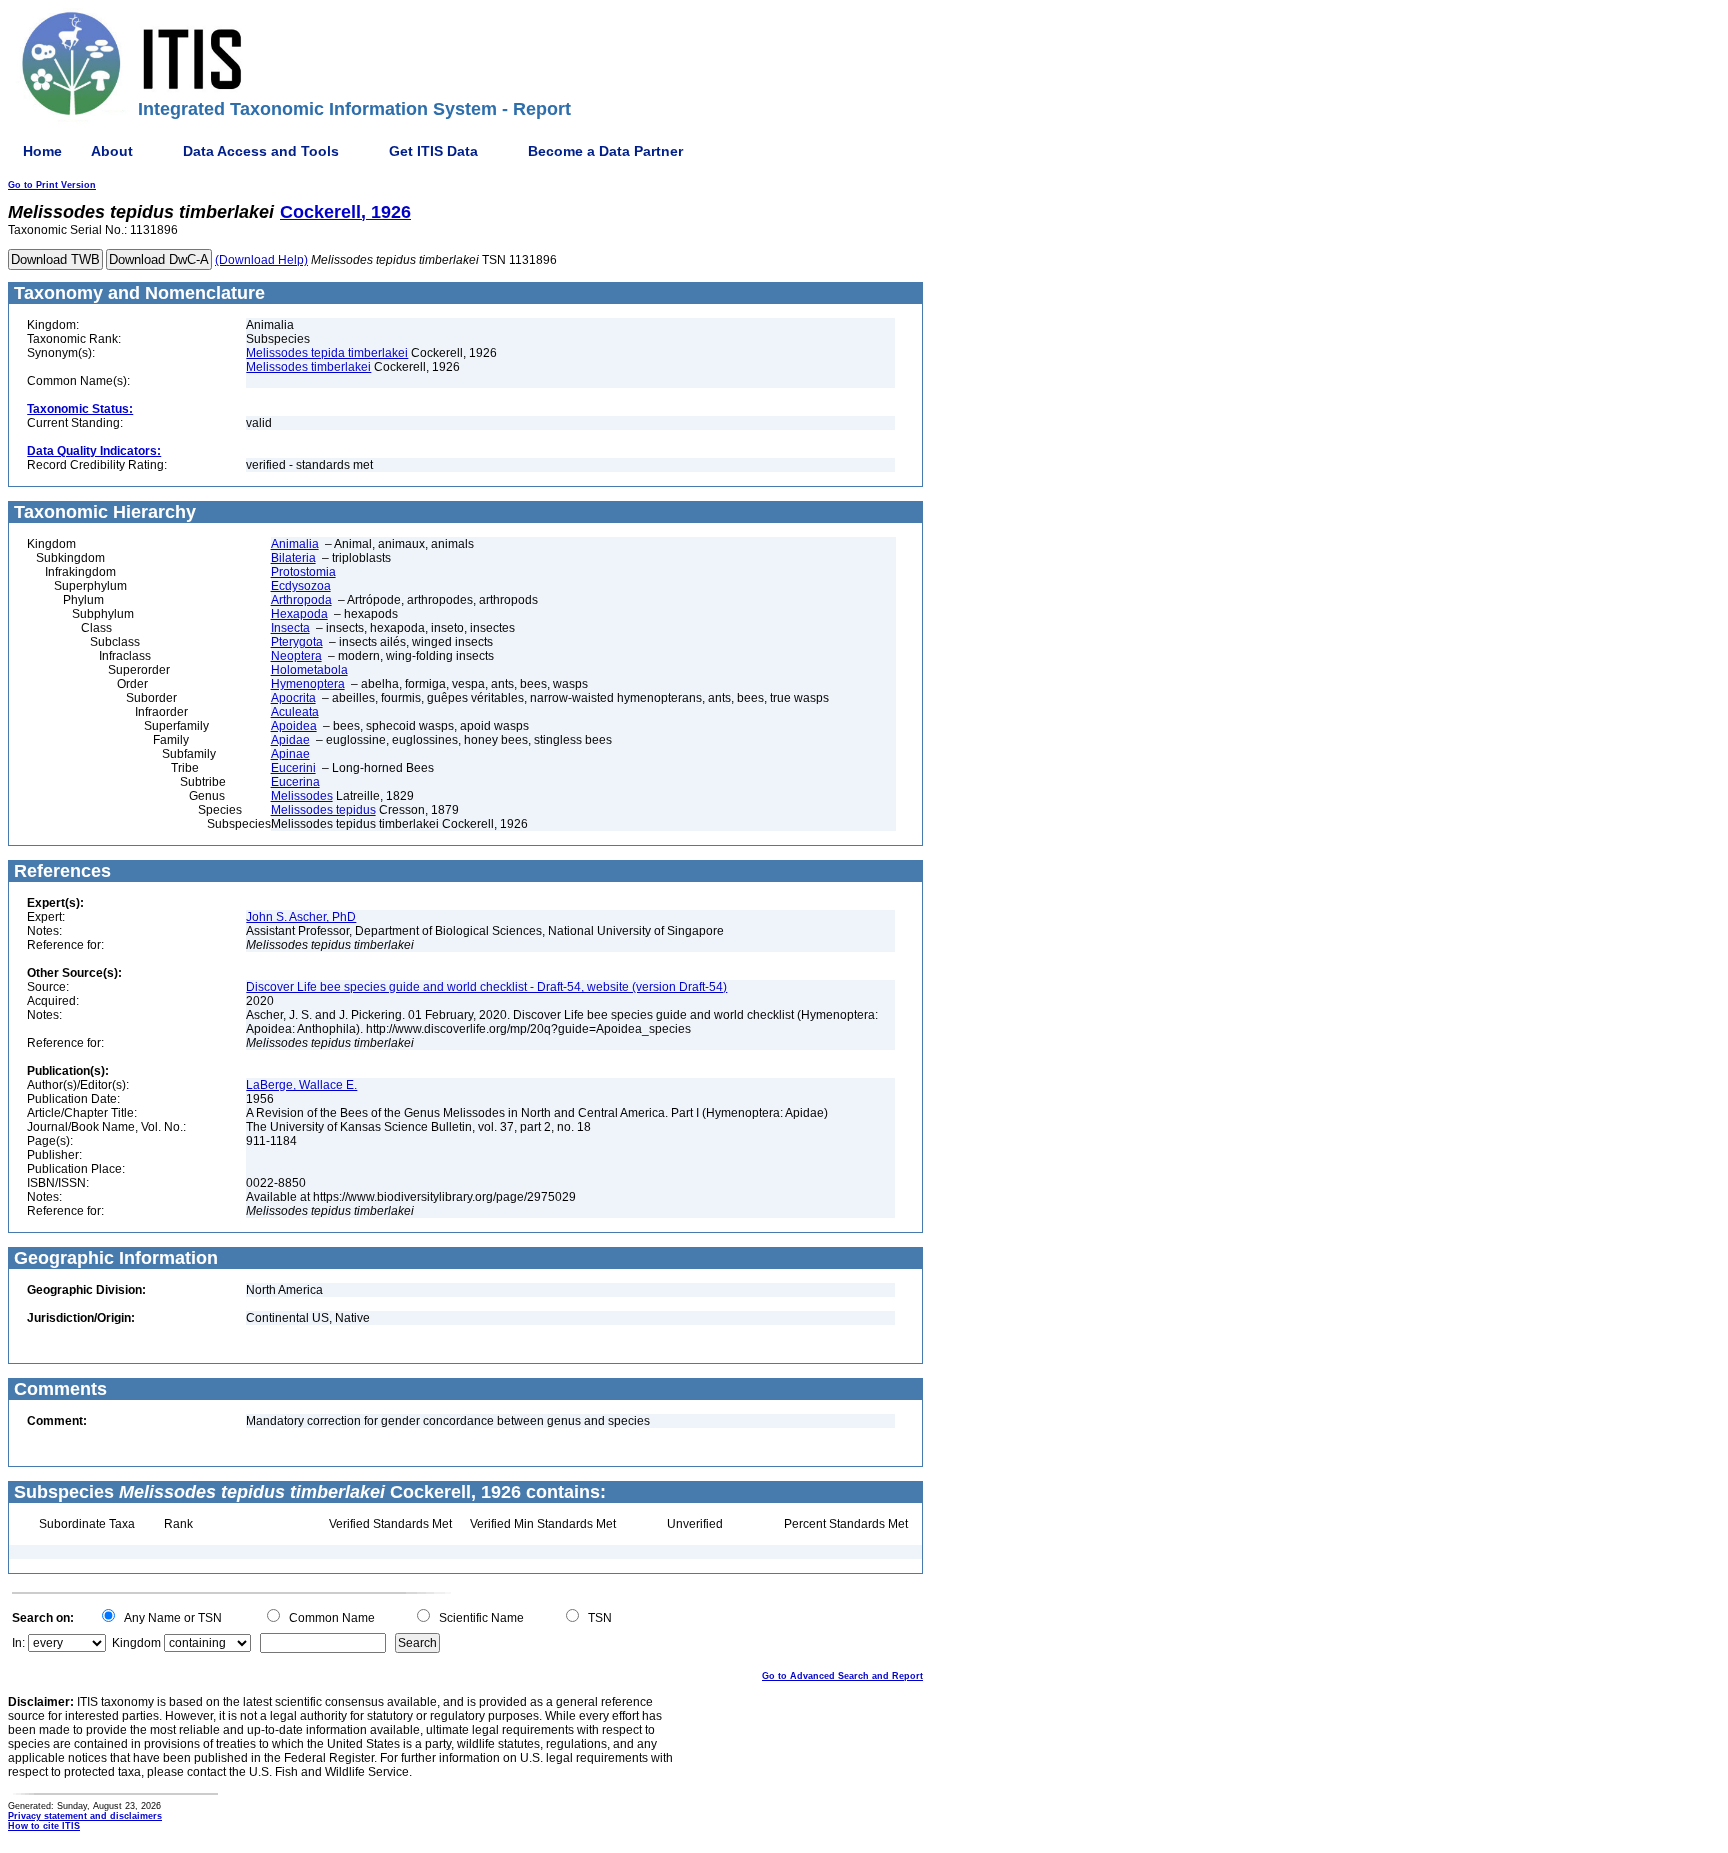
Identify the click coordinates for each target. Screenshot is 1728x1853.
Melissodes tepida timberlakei (327, 353)
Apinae (290, 754)
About (112, 151)
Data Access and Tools (261, 151)
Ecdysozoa (301, 586)
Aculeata (295, 712)
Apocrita (293, 698)
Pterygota (297, 642)
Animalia (295, 544)
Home (42, 151)
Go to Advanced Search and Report (842, 1676)
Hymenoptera (308, 684)
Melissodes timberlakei (308, 367)
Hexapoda (299, 614)
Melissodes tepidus (323, 810)
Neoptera (296, 656)
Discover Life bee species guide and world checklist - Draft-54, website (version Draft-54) (486, 987)
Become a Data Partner (605, 151)
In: (18, 1643)
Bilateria (293, 558)
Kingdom (136, 1643)
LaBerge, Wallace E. (301, 1085)
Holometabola (309, 670)
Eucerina (295, 782)
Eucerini (293, 768)
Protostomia (303, 572)
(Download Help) (261, 260)
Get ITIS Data (433, 151)
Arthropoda (301, 600)
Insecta (290, 628)
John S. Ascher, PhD (301, 917)
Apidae (290, 740)
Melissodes (302, 796)
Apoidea (294, 726)
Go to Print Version (52, 185)
